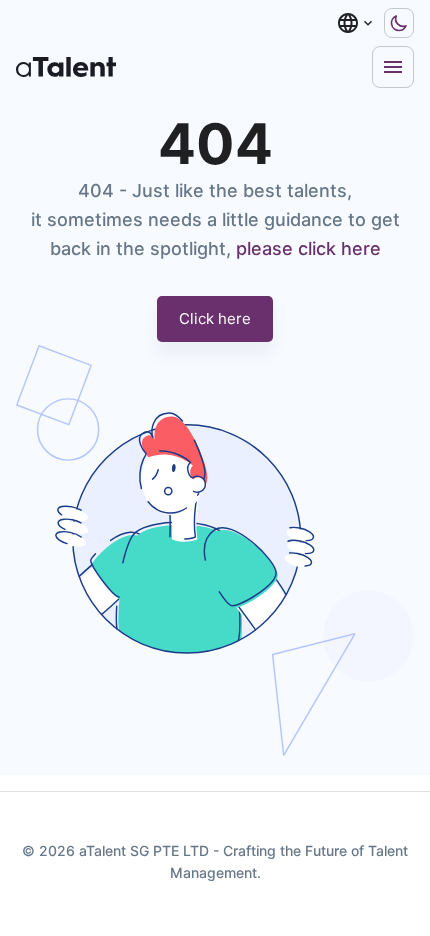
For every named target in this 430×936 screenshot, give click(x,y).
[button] (356, 23)
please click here (308, 248)
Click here (215, 318)
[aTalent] (66, 67)
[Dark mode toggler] (399, 23)
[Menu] (393, 67)
